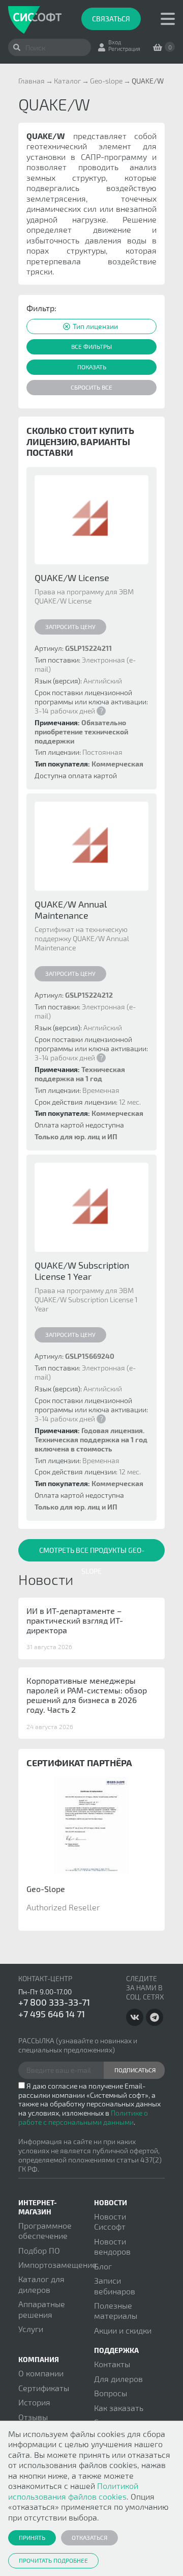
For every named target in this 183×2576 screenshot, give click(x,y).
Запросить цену (70, 626)
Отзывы (33, 2417)
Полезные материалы (116, 2310)
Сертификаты (44, 2388)
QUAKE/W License (72, 578)
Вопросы (111, 2393)
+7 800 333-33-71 (54, 2002)
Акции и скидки (123, 2330)
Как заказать (119, 2408)
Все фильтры (91, 346)
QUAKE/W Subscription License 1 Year (82, 1271)
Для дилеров (118, 2379)
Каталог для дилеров (41, 2284)
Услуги (31, 2329)
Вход (115, 42)
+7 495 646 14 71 (52, 2014)
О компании (41, 2373)
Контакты (112, 2364)
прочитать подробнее (53, 2560)
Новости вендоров (112, 2246)
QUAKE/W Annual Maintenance (71, 910)
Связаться (111, 19)
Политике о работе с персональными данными (83, 2117)
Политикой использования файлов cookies (73, 2491)
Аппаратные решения (42, 2309)
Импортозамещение (57, 2265)
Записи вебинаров (115, 2285)
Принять (32, 2537)
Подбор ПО (39, 2250)
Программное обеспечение (45, 2230)
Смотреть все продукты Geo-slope (92, 1554)
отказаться (89, 2537)
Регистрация (124, 49)
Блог (103, 2266)
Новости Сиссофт (110, 2221)
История (34, 2402)
